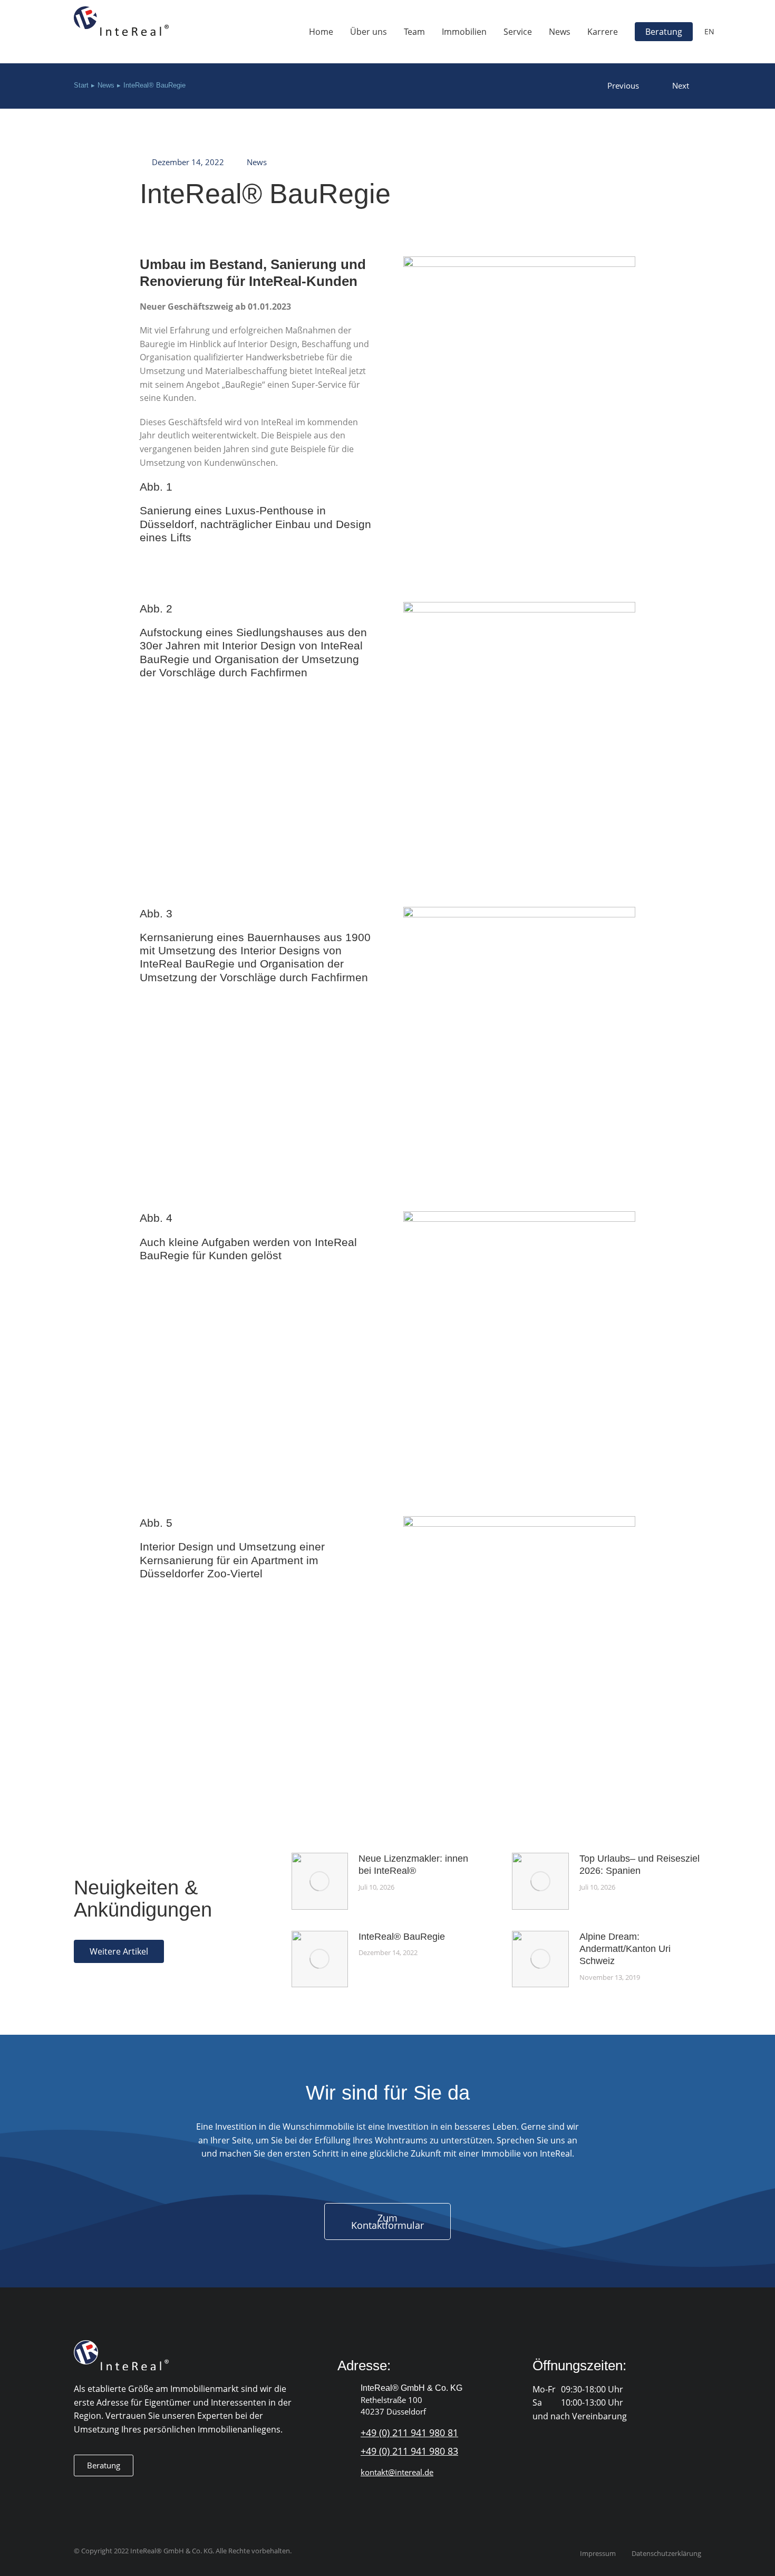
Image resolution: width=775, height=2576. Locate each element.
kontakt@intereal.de (397, 2472)
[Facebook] (80, 2493)
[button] (104, 2465)
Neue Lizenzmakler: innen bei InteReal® (413, 1865)
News (257, 162)
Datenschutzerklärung (666, 2554)
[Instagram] (101, 2493)
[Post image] (320, 1881)
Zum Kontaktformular (387, 2221)
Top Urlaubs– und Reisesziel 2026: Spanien (640, 1865)
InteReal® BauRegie (402, 1937)
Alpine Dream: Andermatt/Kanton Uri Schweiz (625, 1949)
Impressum (598, 2554)
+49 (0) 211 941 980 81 (409, 2433)
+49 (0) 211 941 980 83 (409, 2451)
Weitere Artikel (119, 1951)
